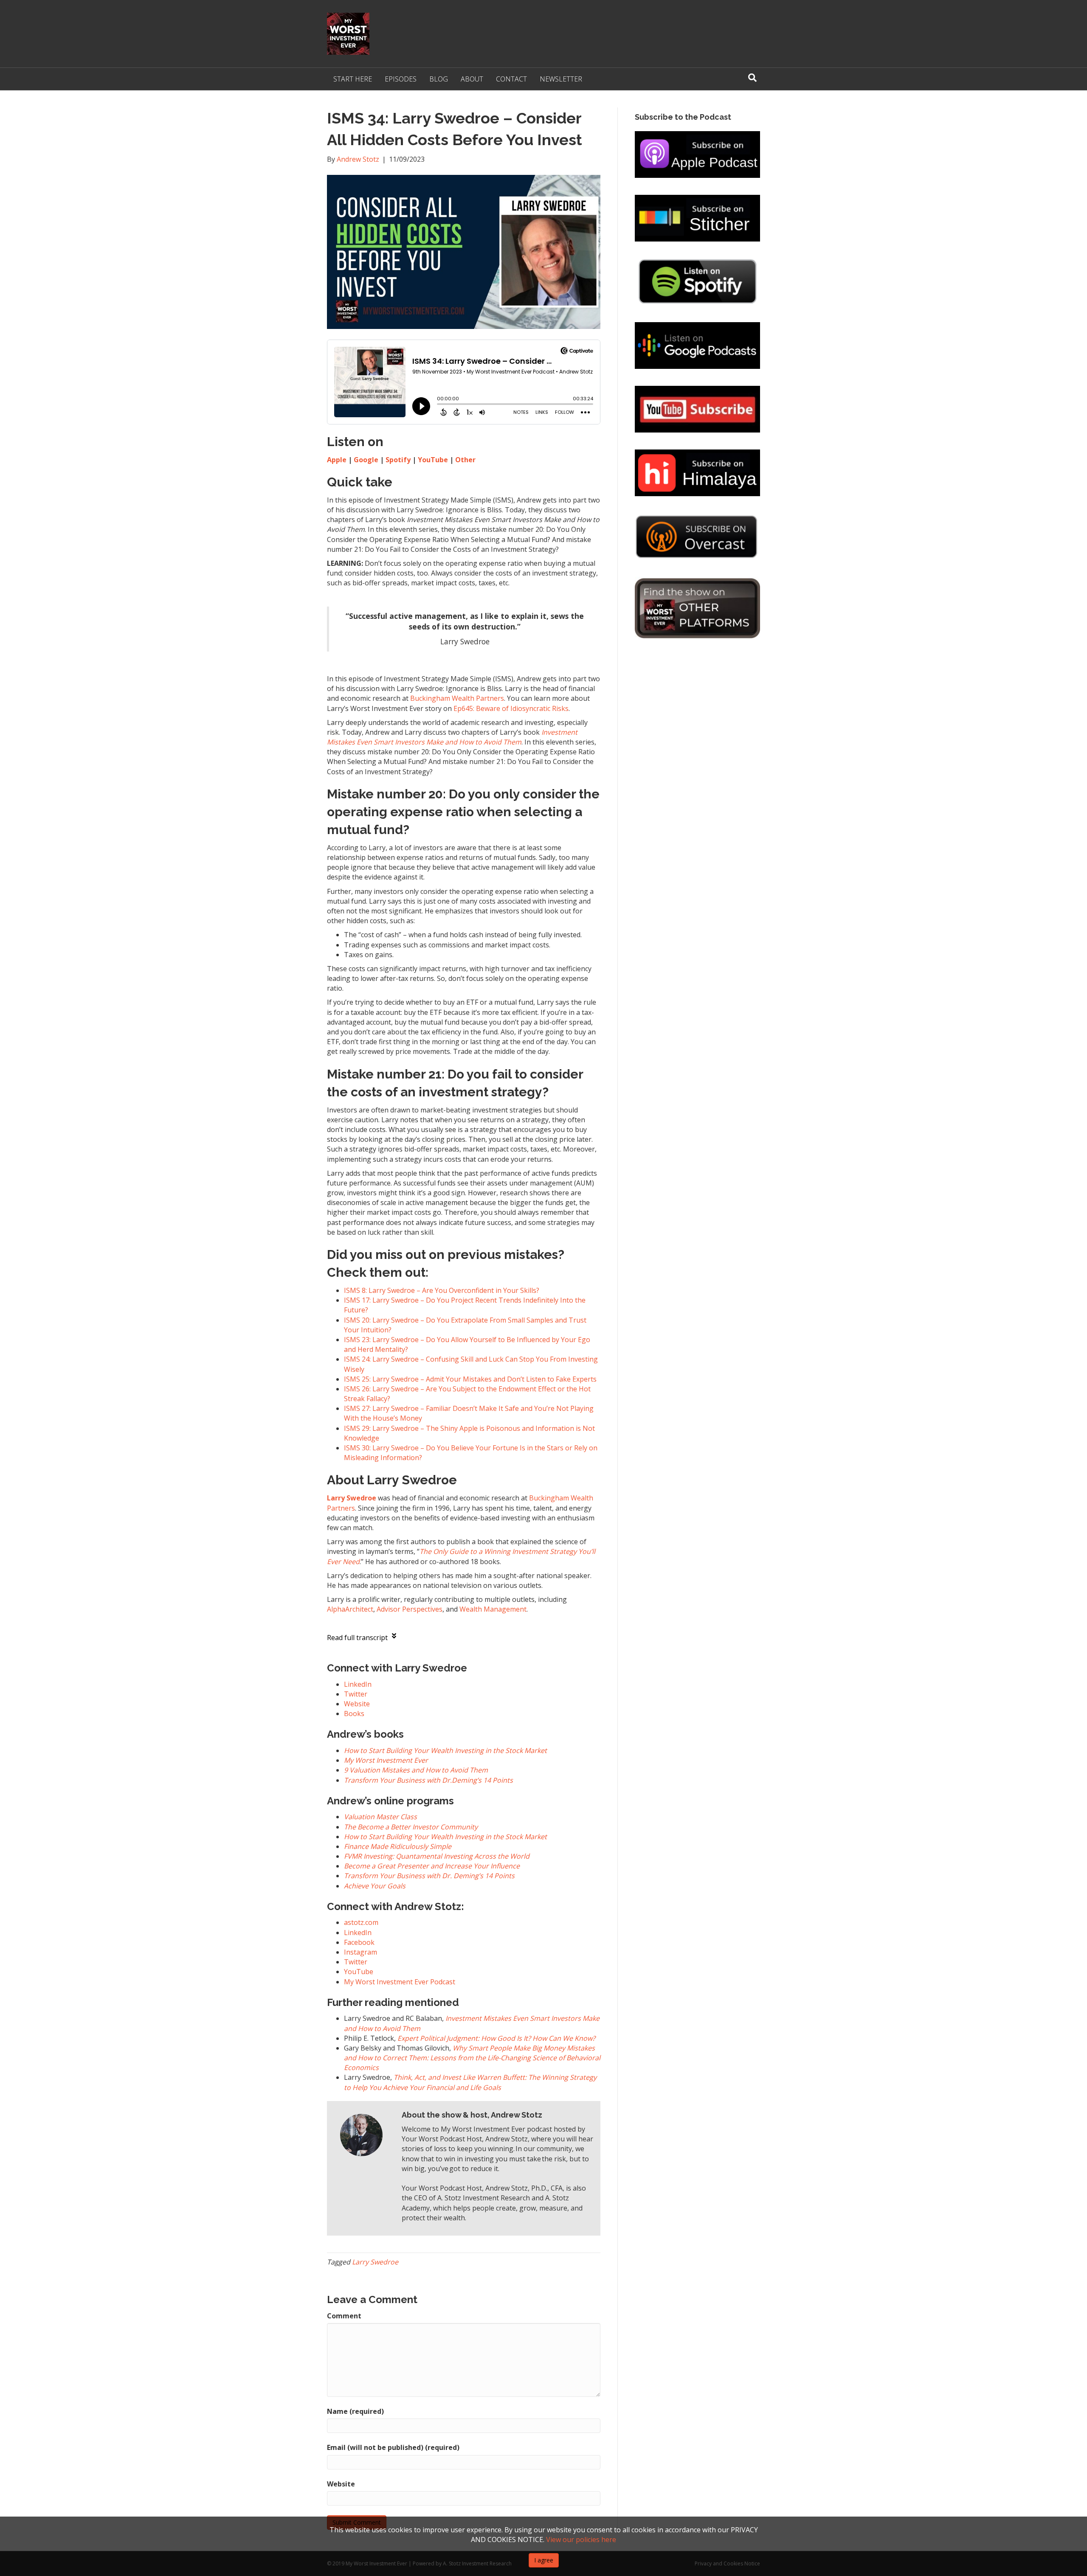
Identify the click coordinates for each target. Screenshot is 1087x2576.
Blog (439, 79)
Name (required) (355, 2411)
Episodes (401, 79)
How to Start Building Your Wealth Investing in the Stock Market (445, 1750)
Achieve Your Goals (375, 1886)
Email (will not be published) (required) (393, 2447)
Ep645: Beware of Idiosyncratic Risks (511, 708)
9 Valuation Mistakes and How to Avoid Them (416, 1770)
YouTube (433, 460)
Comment (344, 2316)
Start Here (353, 79)
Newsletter (561, 79)
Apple (337, 460)
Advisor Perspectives (410, 1609)
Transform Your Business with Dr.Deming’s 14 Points (428, 1780)
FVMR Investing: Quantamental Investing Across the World (437, 1856)
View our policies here (581, 2539)
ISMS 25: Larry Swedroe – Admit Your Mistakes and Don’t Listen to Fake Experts (470, 1379)
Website (341, 2484)
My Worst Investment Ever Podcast (400, 1982)
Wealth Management (493, 1609)
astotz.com (361, 1922)
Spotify (398, 460)
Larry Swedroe (375, 2262)
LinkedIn (358, 1933)
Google (366, 460)
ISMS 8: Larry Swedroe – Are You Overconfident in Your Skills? (442, 1290)
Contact (511, 79)
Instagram (360, 1952)
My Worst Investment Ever (386, 1760)
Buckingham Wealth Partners (457, 698)
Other (465, 460)
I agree (544, 2560)
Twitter (356, 1962)
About (472, 79)
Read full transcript (357, 1638)
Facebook (359, 1942)
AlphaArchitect (350, 1609)
